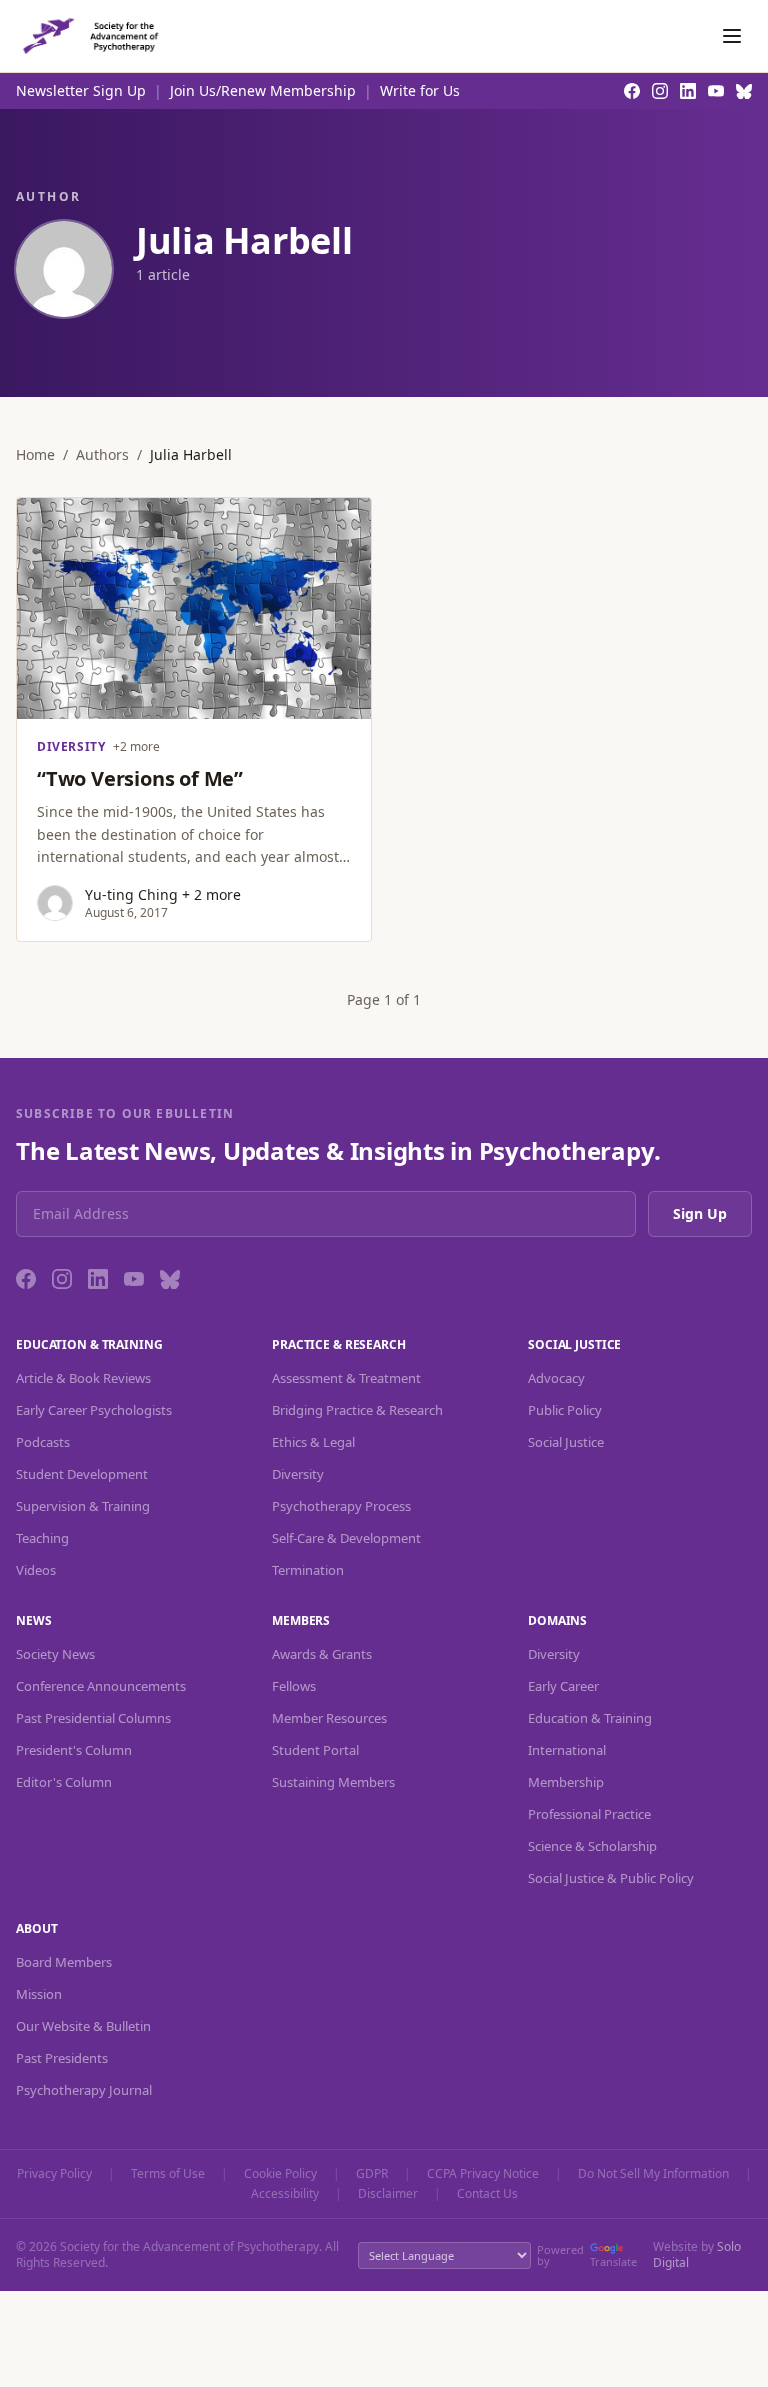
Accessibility (285, 2194)
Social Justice (566, 1442)
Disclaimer (388, 2194)
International (567, 1750)
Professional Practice (589, 1814)
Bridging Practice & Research (357, 1410)
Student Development (82, 1474)
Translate (613, 2261)
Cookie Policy (280, 2174)
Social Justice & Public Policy (611, 1878)
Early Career (563, 1686)
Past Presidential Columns (93, 1718)
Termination (308, 1570)
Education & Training (590, 1718)
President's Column (74, 1750)
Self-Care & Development (346, 1538)
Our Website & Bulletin (83, 2026)
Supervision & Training (83, 1506)
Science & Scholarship (592, 1846)
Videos (36, 1570)
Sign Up (700, 1213)
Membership (566, 1782)
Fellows (294, 1686)
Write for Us (420, 90)
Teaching (42, 1538)
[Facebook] (26, 1279)
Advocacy (556, 1378)
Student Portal (315, 1750)
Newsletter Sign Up (81, 90)
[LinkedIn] (98, 1279)
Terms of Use (168, 2174)
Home (35, 454)
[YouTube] (134, 1279)
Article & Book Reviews (83, 1378)
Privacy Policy (54, 2174)
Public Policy (565, 1410)
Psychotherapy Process (341, 1506)
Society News (55, 1654)
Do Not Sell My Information (653, 2174)
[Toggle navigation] (732, 36)
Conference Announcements (101, 1686)
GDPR (372, 2174)
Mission (39, 1994)
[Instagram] (62, 1279)
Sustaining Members (333, 1782)
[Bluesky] (170, 1279)
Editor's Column (64, 1782)
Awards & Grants (322, 1654)
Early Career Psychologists (94, 1410)
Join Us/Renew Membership (263, 90)
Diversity (298, 1474)
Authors (102, 454)
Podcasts (43, 1442)
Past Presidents (62, 2058)
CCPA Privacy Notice (483, 2174)
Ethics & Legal (313, 1442)
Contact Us (487, 2194)
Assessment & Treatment (346, 1378)
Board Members (64, 1962)
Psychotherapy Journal (84, 2090)
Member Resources (329, 1718)
